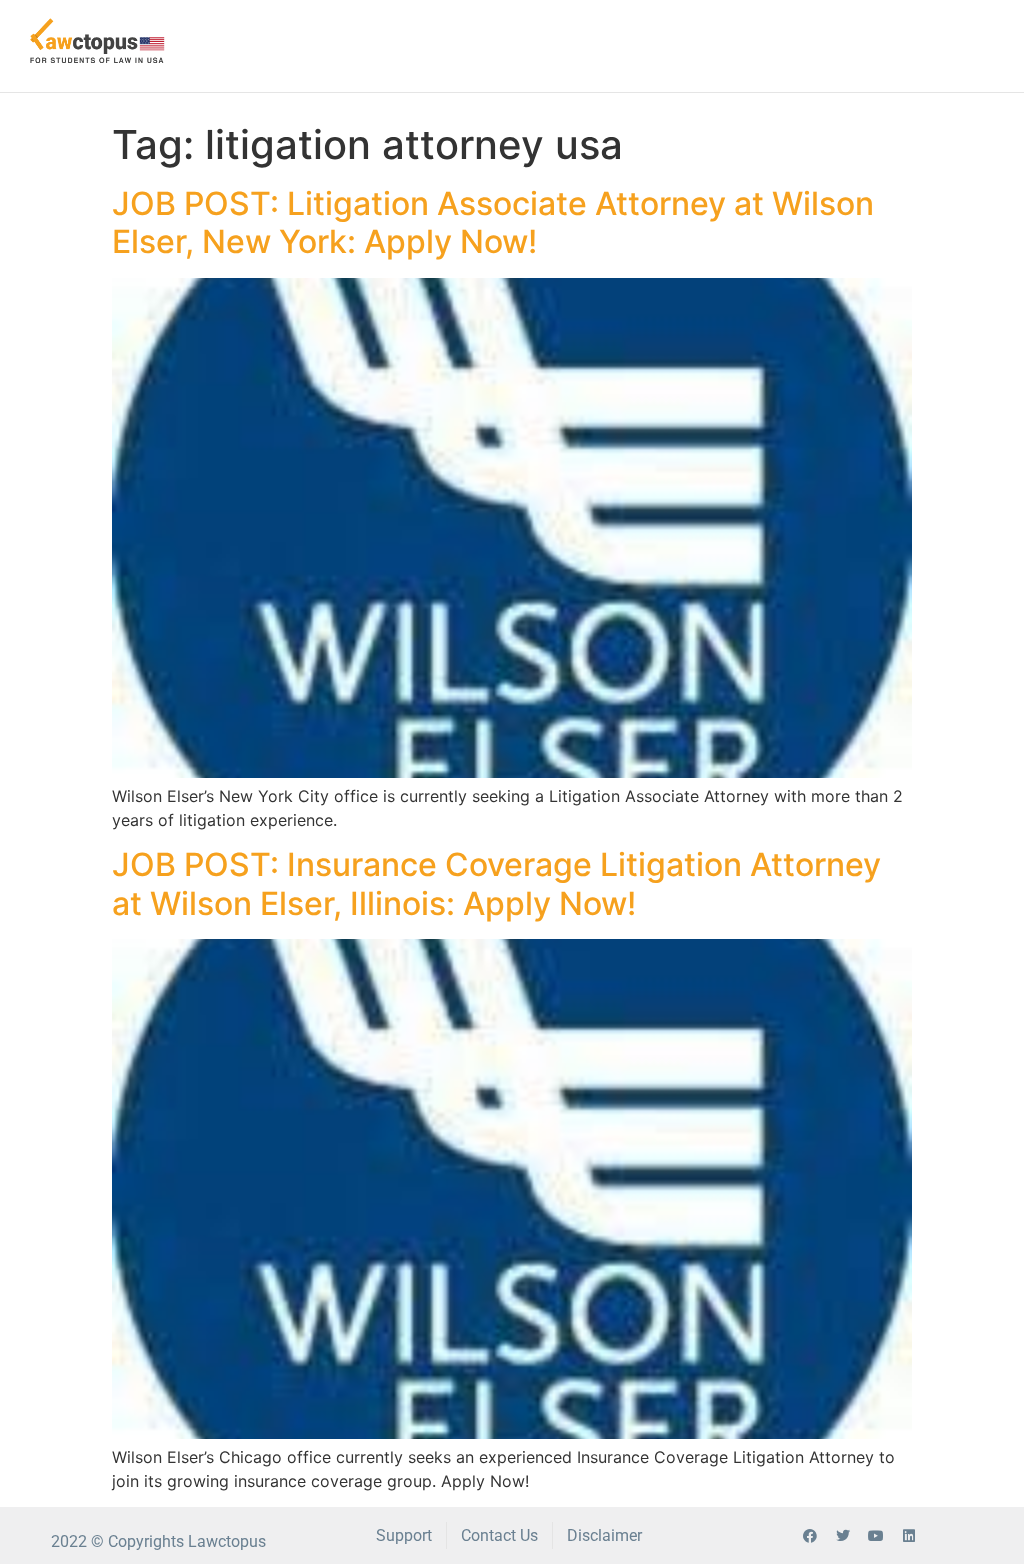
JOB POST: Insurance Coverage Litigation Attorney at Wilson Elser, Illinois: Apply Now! (496, 883)
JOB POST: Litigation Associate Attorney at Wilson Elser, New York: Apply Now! (493, 222)
